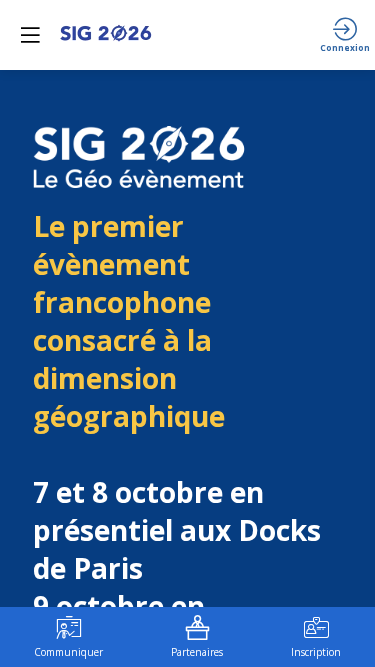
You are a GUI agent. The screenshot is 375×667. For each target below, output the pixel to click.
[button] (30, 35)
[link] (68, 637)
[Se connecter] (345, 35)
